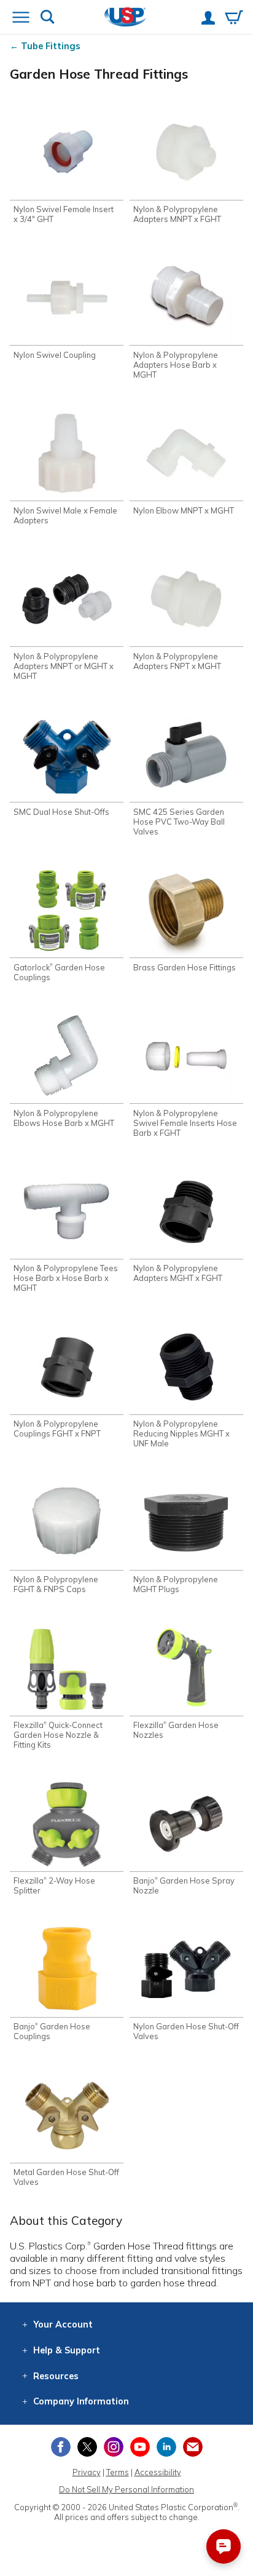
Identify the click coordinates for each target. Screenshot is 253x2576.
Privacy (87, 2472)
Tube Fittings (51, 46)
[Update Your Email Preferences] (193, 2447)
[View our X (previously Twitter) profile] (87, 2447)
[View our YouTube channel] (140, 2447)
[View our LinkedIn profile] (166, 2447)
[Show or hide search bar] (48, 18)
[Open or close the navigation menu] (21, 18)
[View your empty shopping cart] (234, 18)
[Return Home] (126, 18)
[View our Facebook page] (61, 2447)
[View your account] (208, 19)
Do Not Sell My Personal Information (126, 2489)
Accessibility (158, 2472)
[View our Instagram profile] (114, 2447)
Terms (118, 2472)
